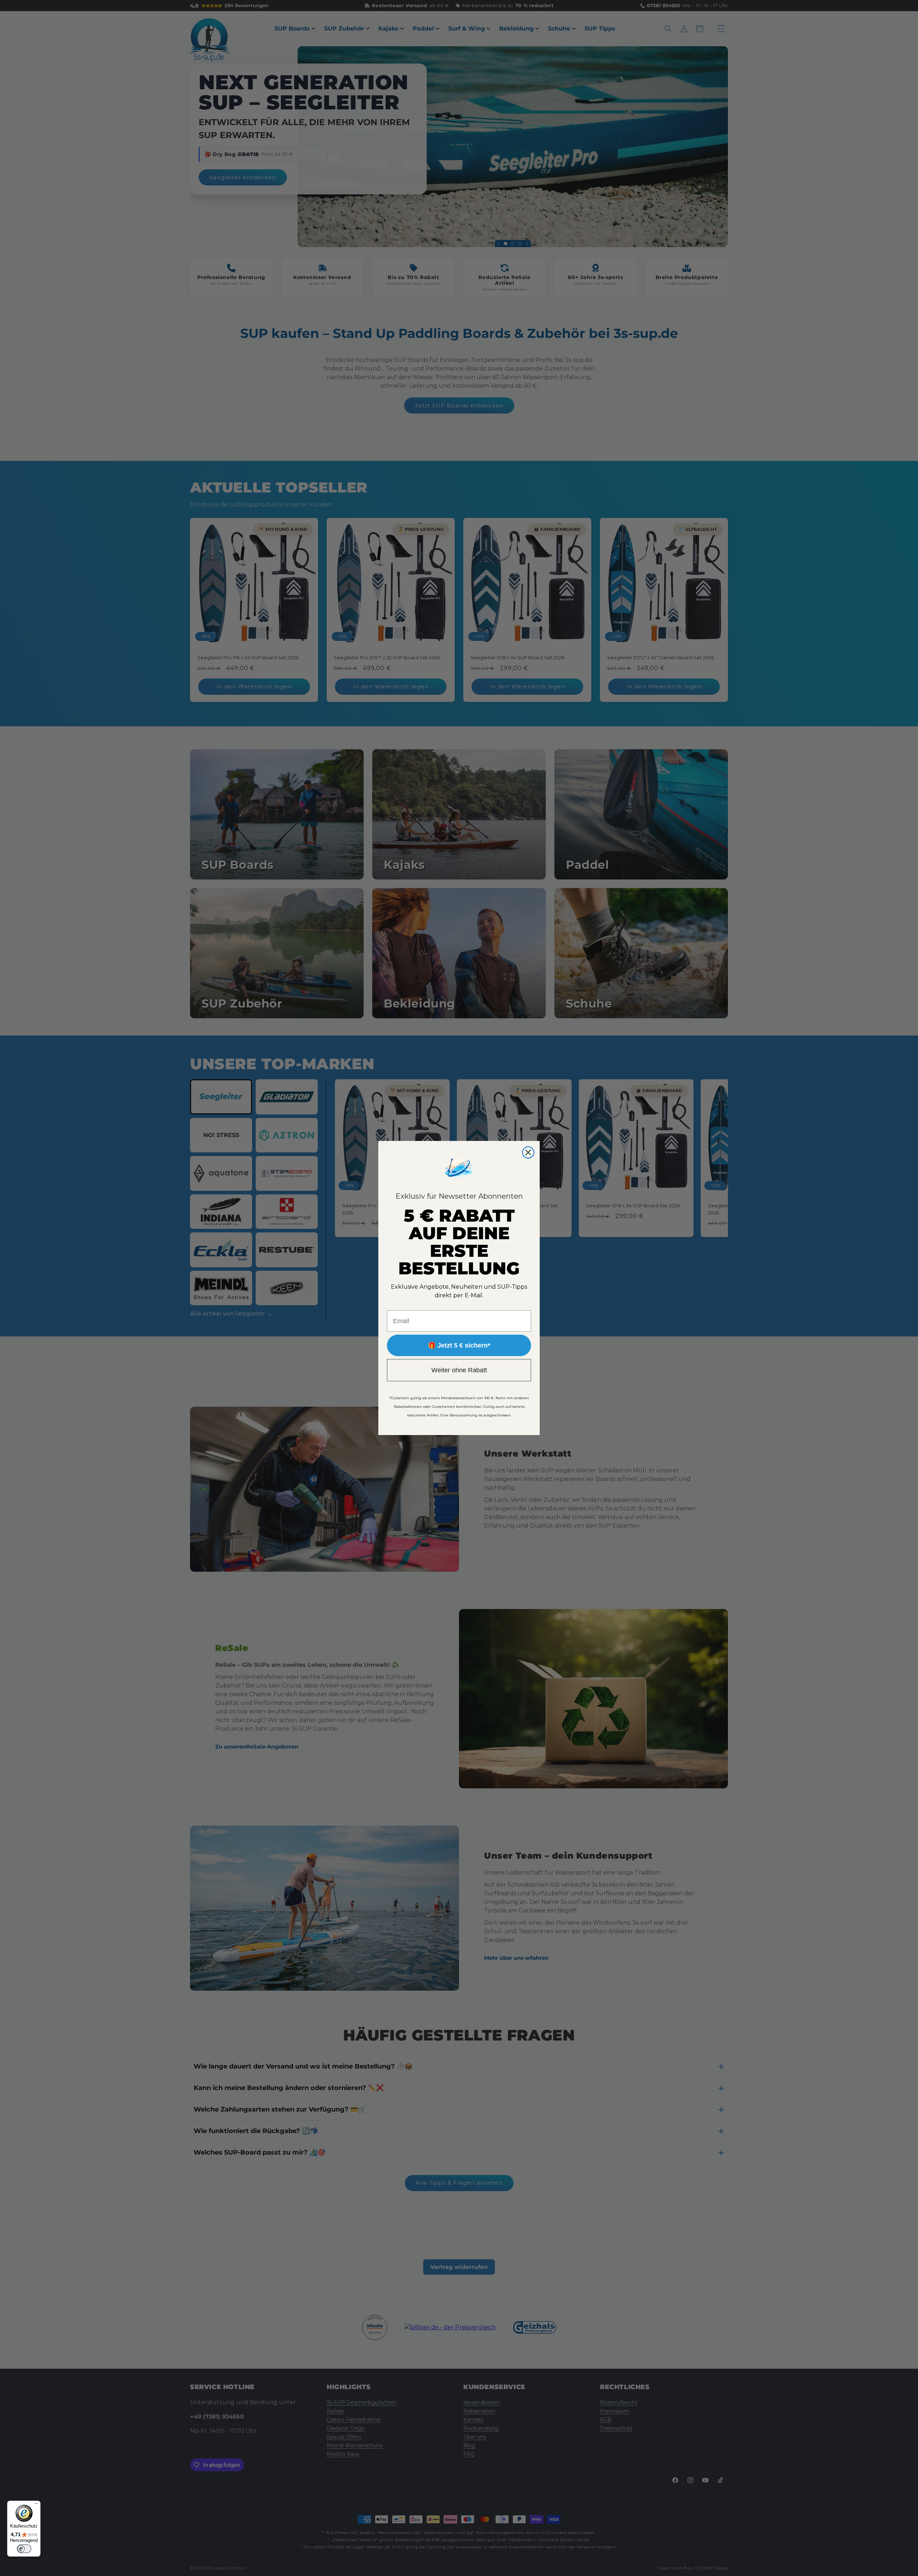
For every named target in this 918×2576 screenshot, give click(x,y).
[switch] (24, 2549)
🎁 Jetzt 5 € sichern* (459, 1345)
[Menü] (36, 2505)
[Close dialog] (528, 1152)
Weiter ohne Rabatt (459, 1370)
